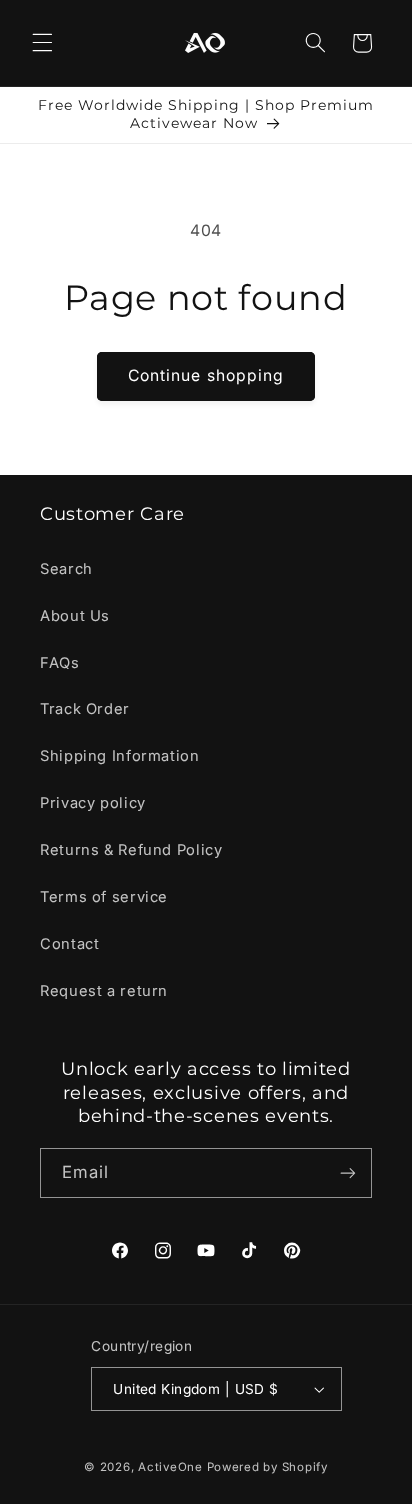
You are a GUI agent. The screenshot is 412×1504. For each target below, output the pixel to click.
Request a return (104, 991)
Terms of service (104, 897)
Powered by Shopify (267, 1467)
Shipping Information (120, 756)
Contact (69, 944)
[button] (42, 43)
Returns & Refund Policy (131, 850)
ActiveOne (170, 1467)
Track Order (85, 709)
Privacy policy (93, 803)
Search (66, 569)
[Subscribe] (348, 1172)
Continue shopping (206, 375)
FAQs (60, 663)
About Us (75, 616)
